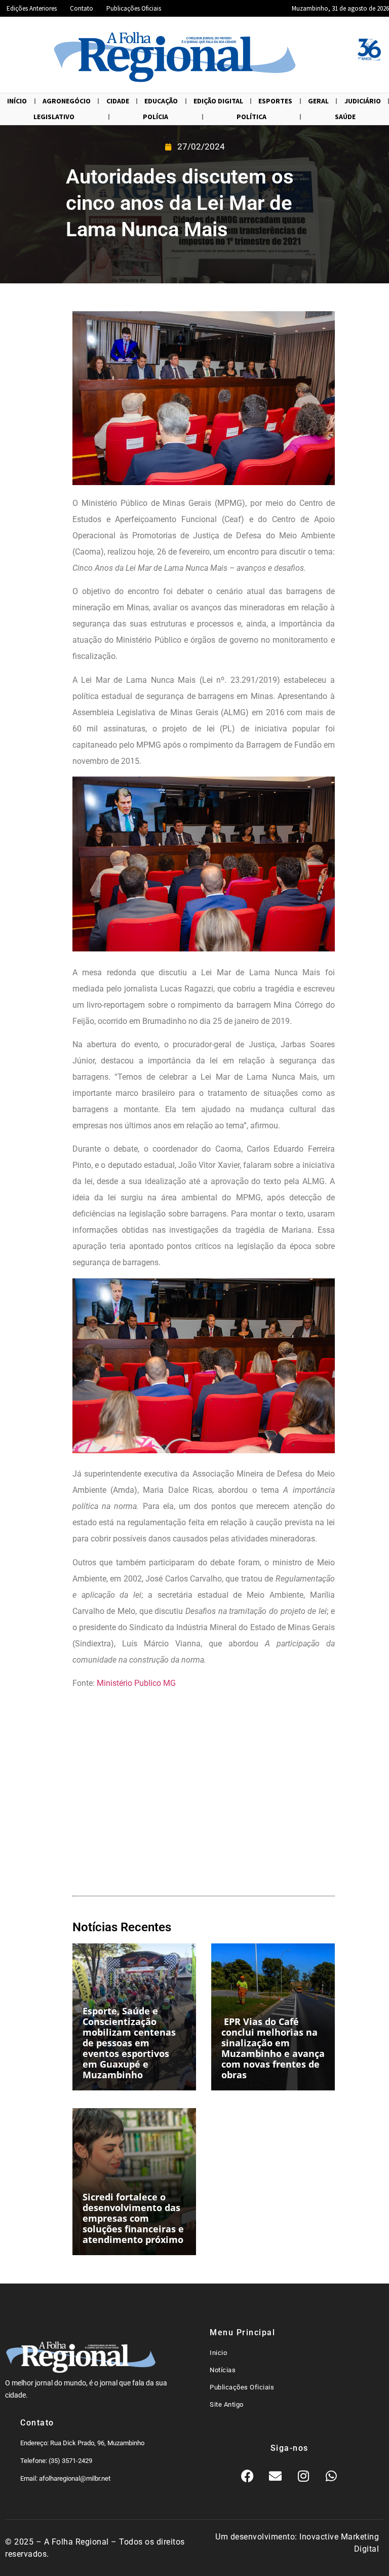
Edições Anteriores (32, 8)
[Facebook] (248, 2476)
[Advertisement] (204, 1795)
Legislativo (54, 117)
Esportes (275, 101)
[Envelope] (276, 2476)
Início (17, 101)
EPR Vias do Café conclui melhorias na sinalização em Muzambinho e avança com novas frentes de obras (273, 2048)
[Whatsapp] (331, 2476)
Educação (161, 101)
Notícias (223, 2370)
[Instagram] (303, 2476)
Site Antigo (227, 2404)
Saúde (345, 117)
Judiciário (363, 101)
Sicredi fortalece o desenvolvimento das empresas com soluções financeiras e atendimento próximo (133, 2218)
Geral (318, 101)
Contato (82, 8)
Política (251, 117)
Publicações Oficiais (134, 8)
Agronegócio (67, 101)
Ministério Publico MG (136, 1683)
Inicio (218, 2353)
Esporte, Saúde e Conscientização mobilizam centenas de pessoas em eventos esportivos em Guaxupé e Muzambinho (129, 2043)
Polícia (155, 117)
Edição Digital (218, 101)
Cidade (118, 101)
